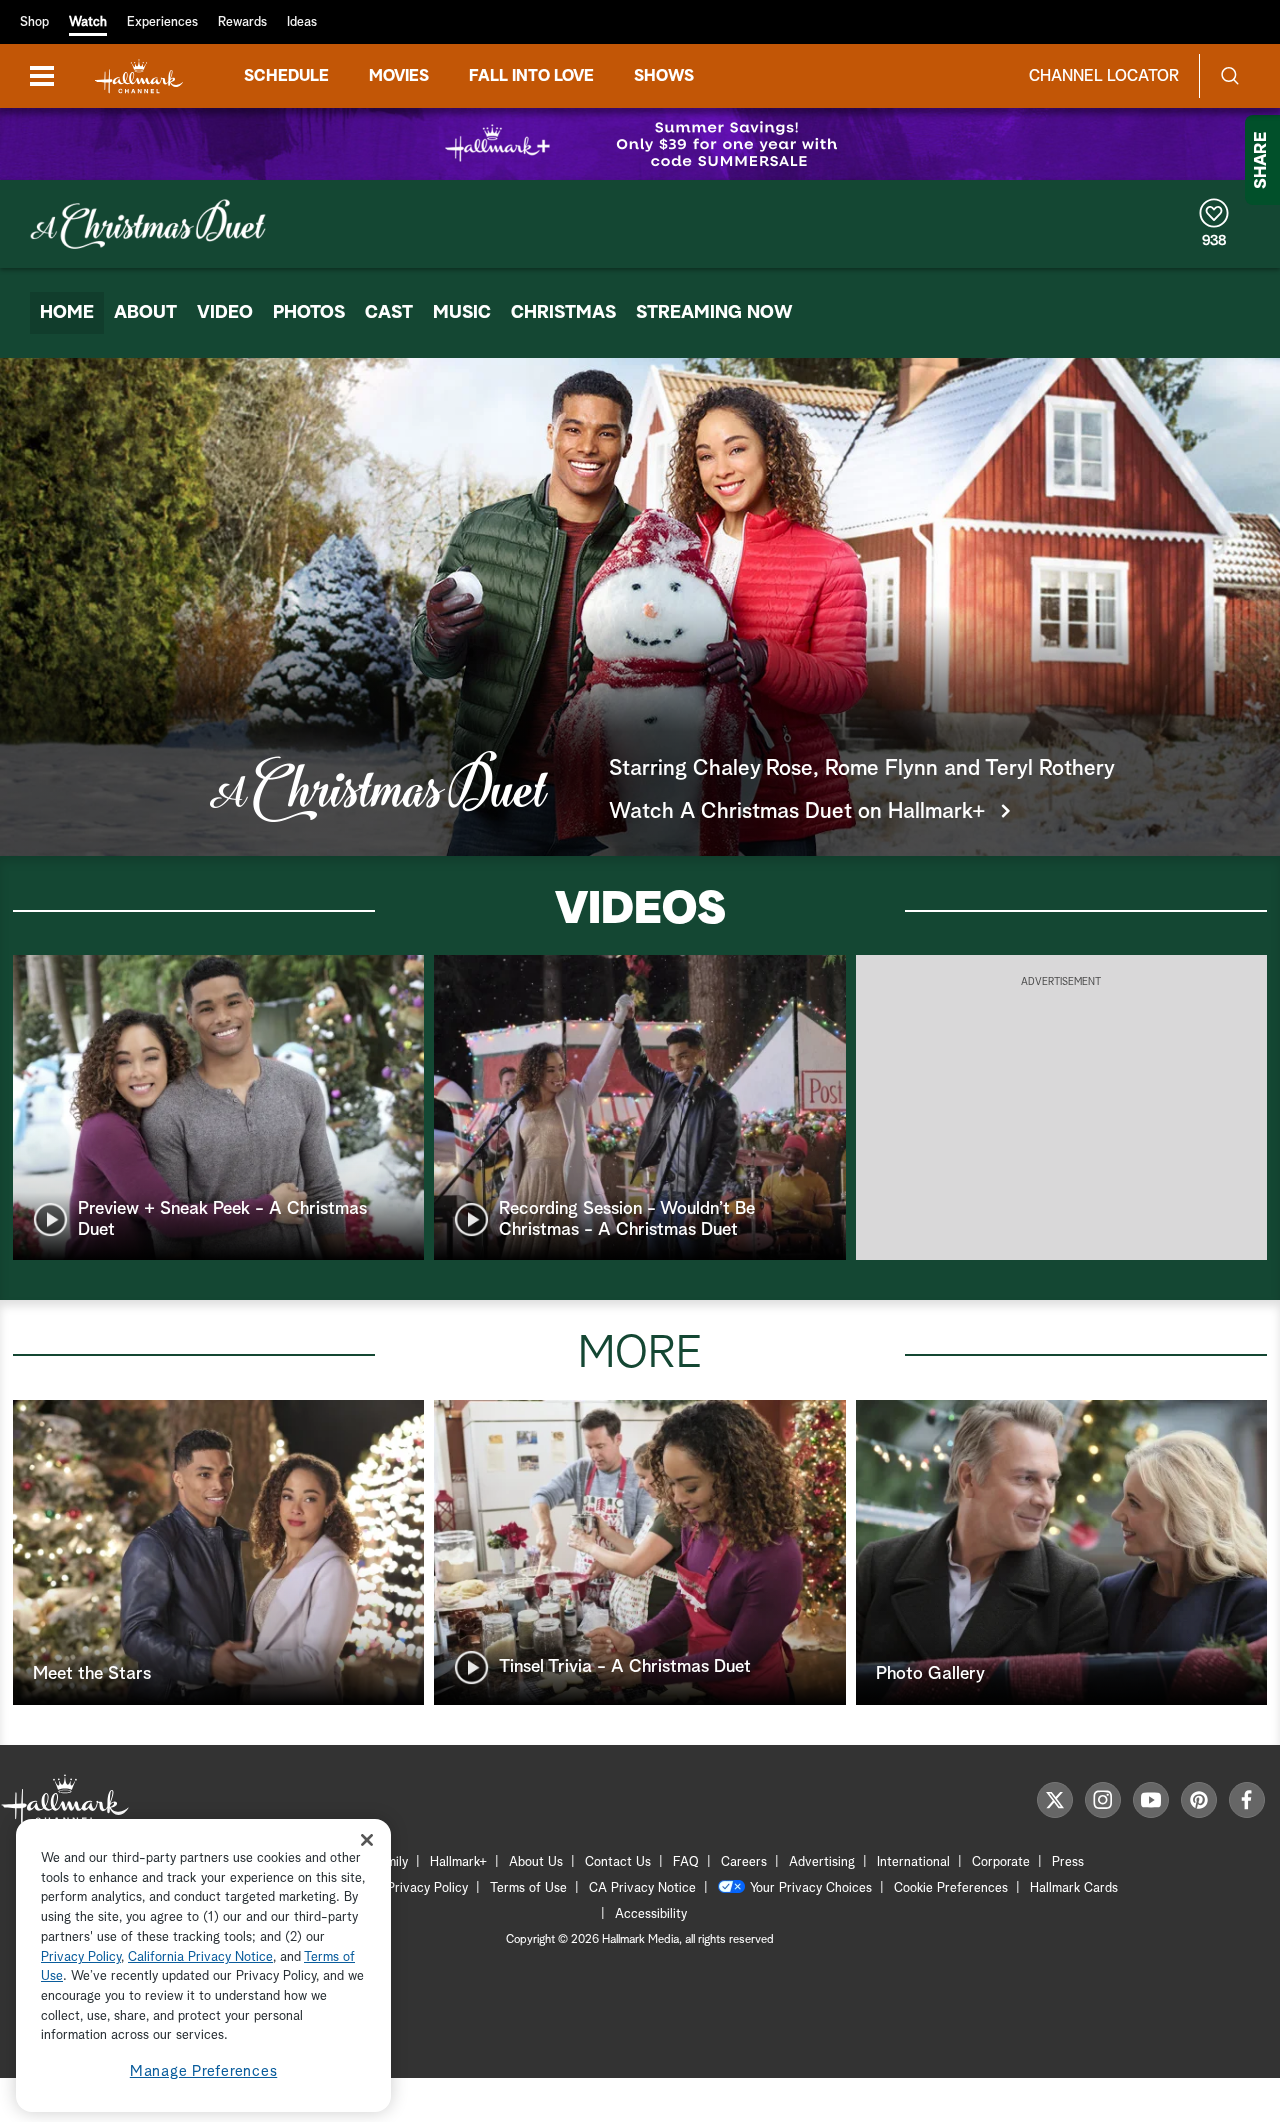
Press (1068, 1862)
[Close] (367, 1839)
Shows (664, 76)
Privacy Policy (427, 1888)
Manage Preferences (204, 2071)
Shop (34, 22)
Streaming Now (714, 313)
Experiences (162, 22)
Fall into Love (531, 76)
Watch (88, 22)
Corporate (1001, 1862)
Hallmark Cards (1074, 1888)
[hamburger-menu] (42, 76)
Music (462, 313)
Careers (744, 1862)
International (913, 1862)
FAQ (686, 1862)
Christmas (563, 313)
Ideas (302, 22)
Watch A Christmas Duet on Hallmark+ (797, 812)
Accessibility (651, 1914)
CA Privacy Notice (642, 1888)
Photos (309, 313)
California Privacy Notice (200, 1957)
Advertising (822, 1862)
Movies (399, 76)
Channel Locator (1104, 76)
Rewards (242, 22)
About (145, 313)
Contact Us (618, 1862)
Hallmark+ (458, 1862)
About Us (536, 1862)
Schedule (286, 76)
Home (67, 313)
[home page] (139, 76)
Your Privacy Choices (811, 1888)
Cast (389, 313)
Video (225, 313)
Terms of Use (528, 1888)
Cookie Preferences (951, 1888)
